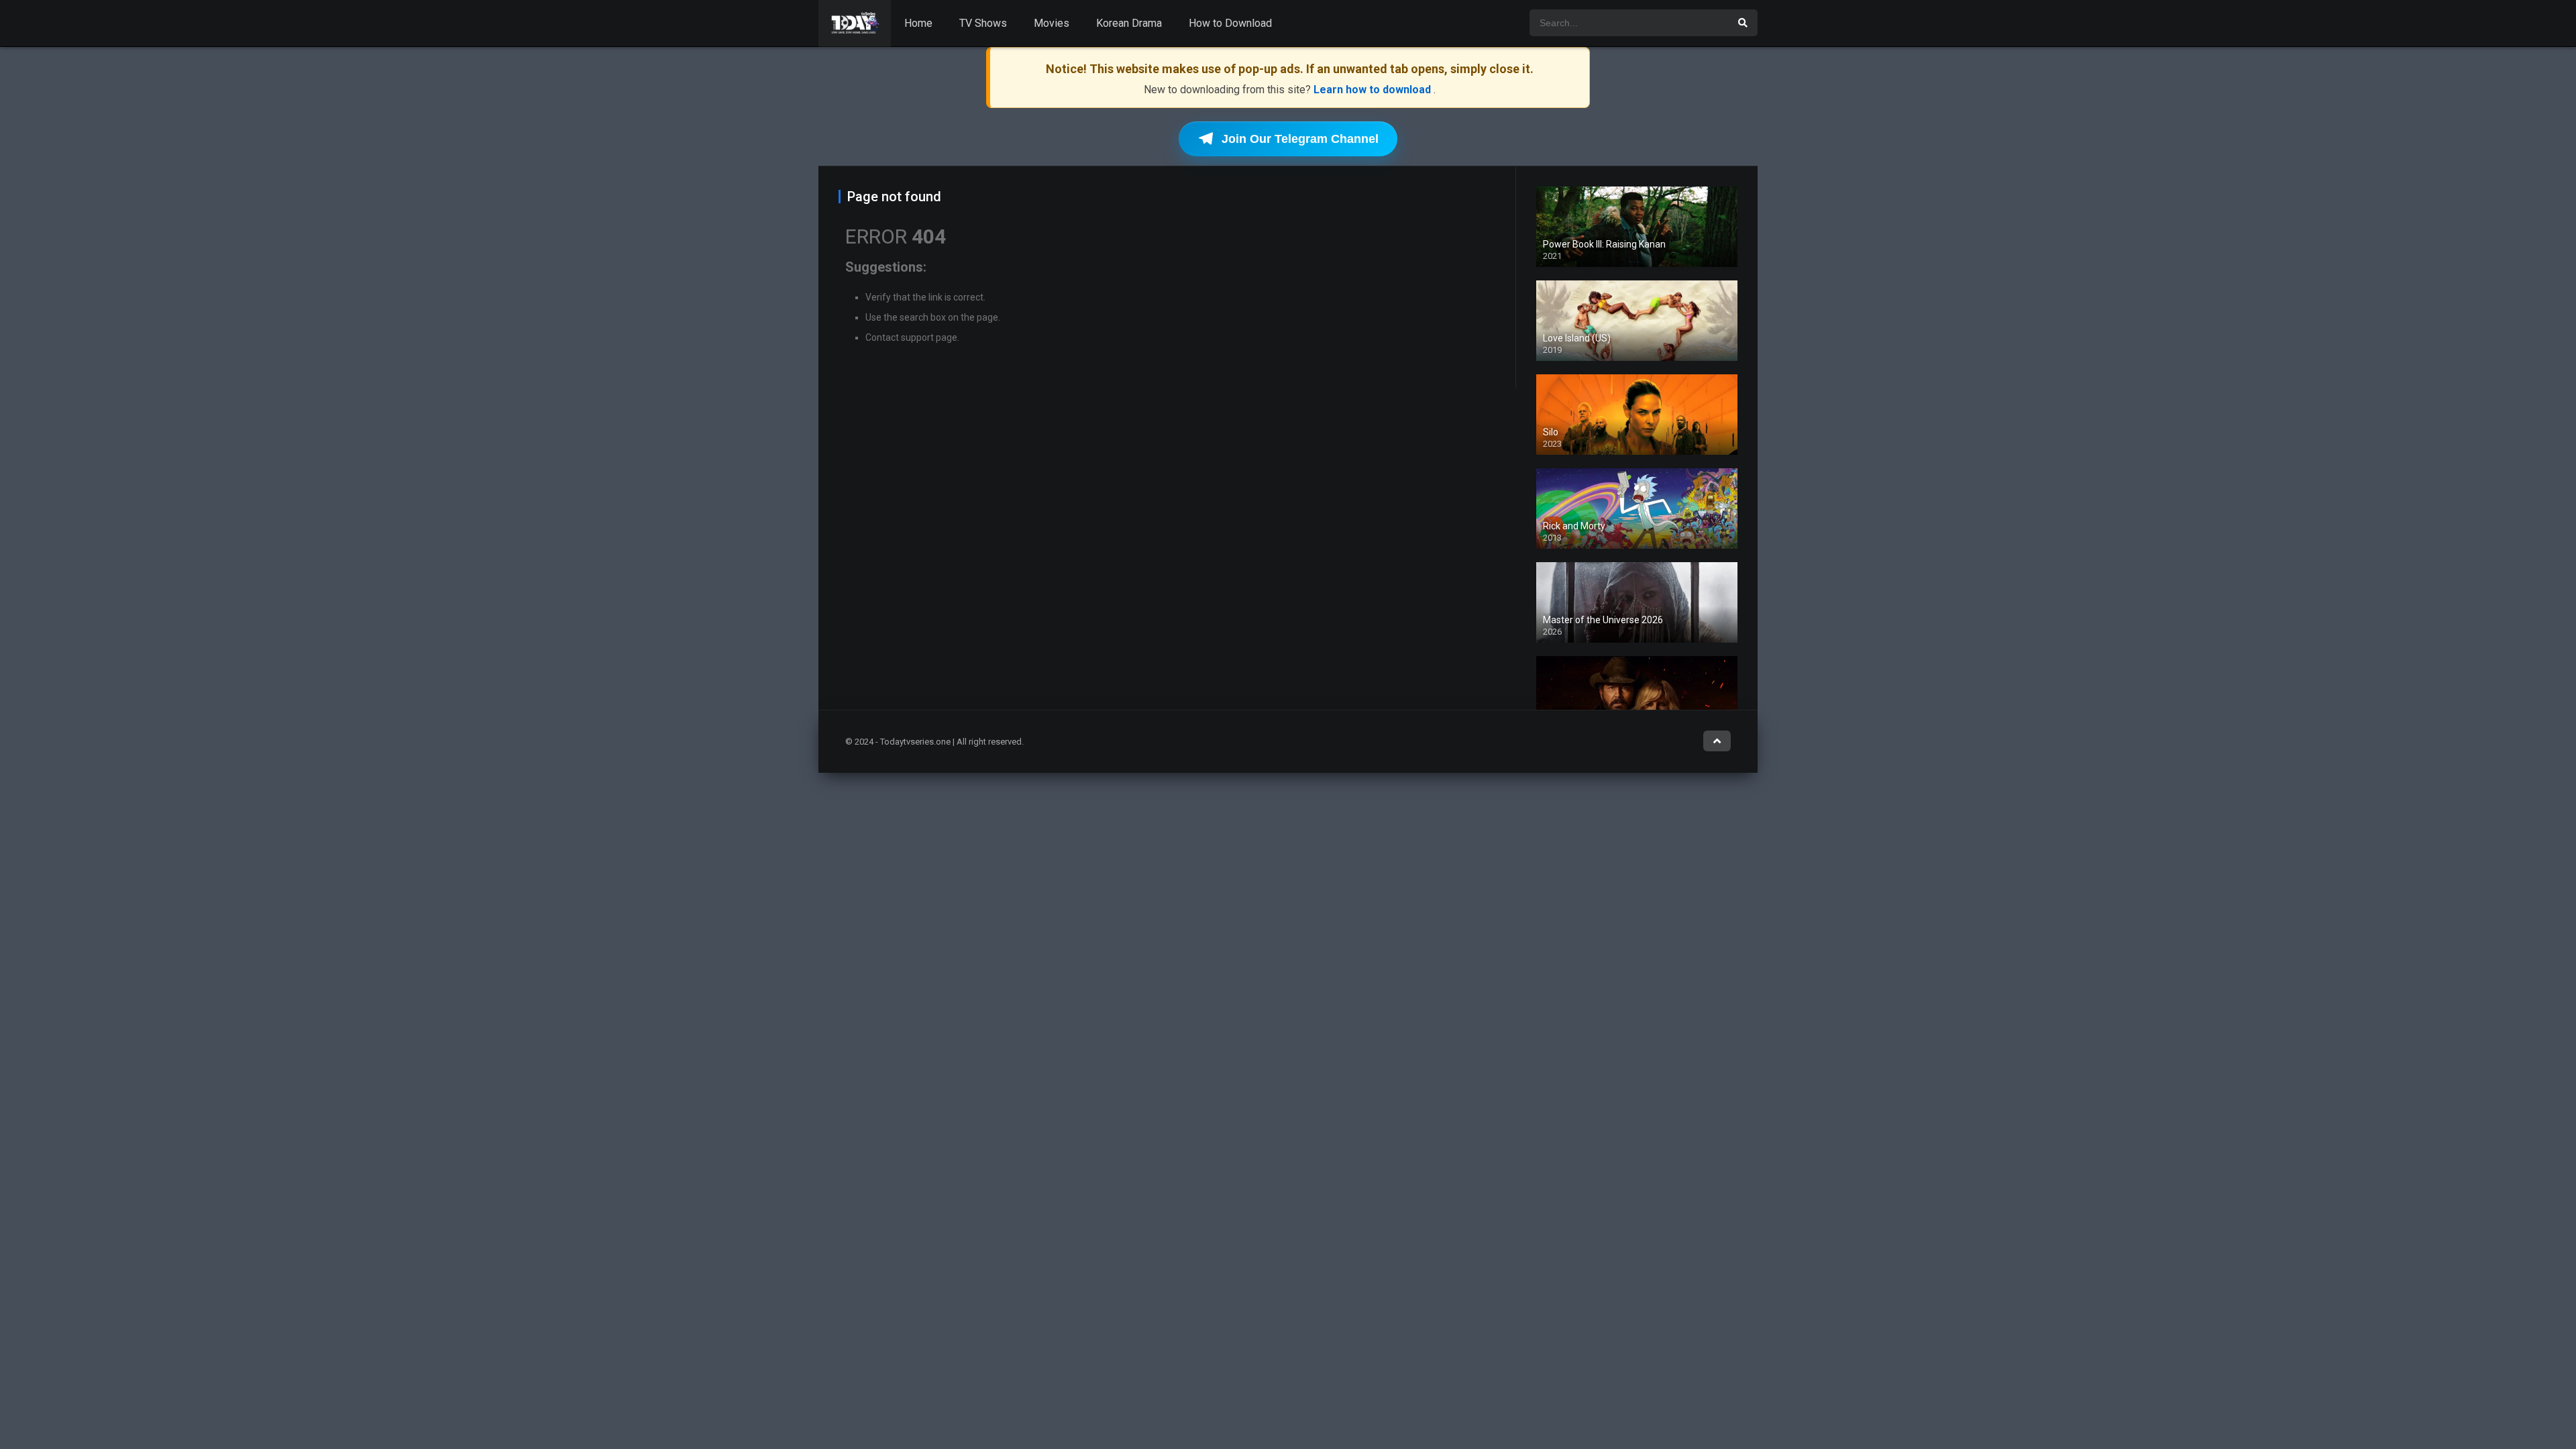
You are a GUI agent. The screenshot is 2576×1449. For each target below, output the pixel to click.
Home (918, 23)
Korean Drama (1129, 23)
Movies (1052, 23)
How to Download (1230, 23)
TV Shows (983, 23)
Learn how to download (1374, 90)
